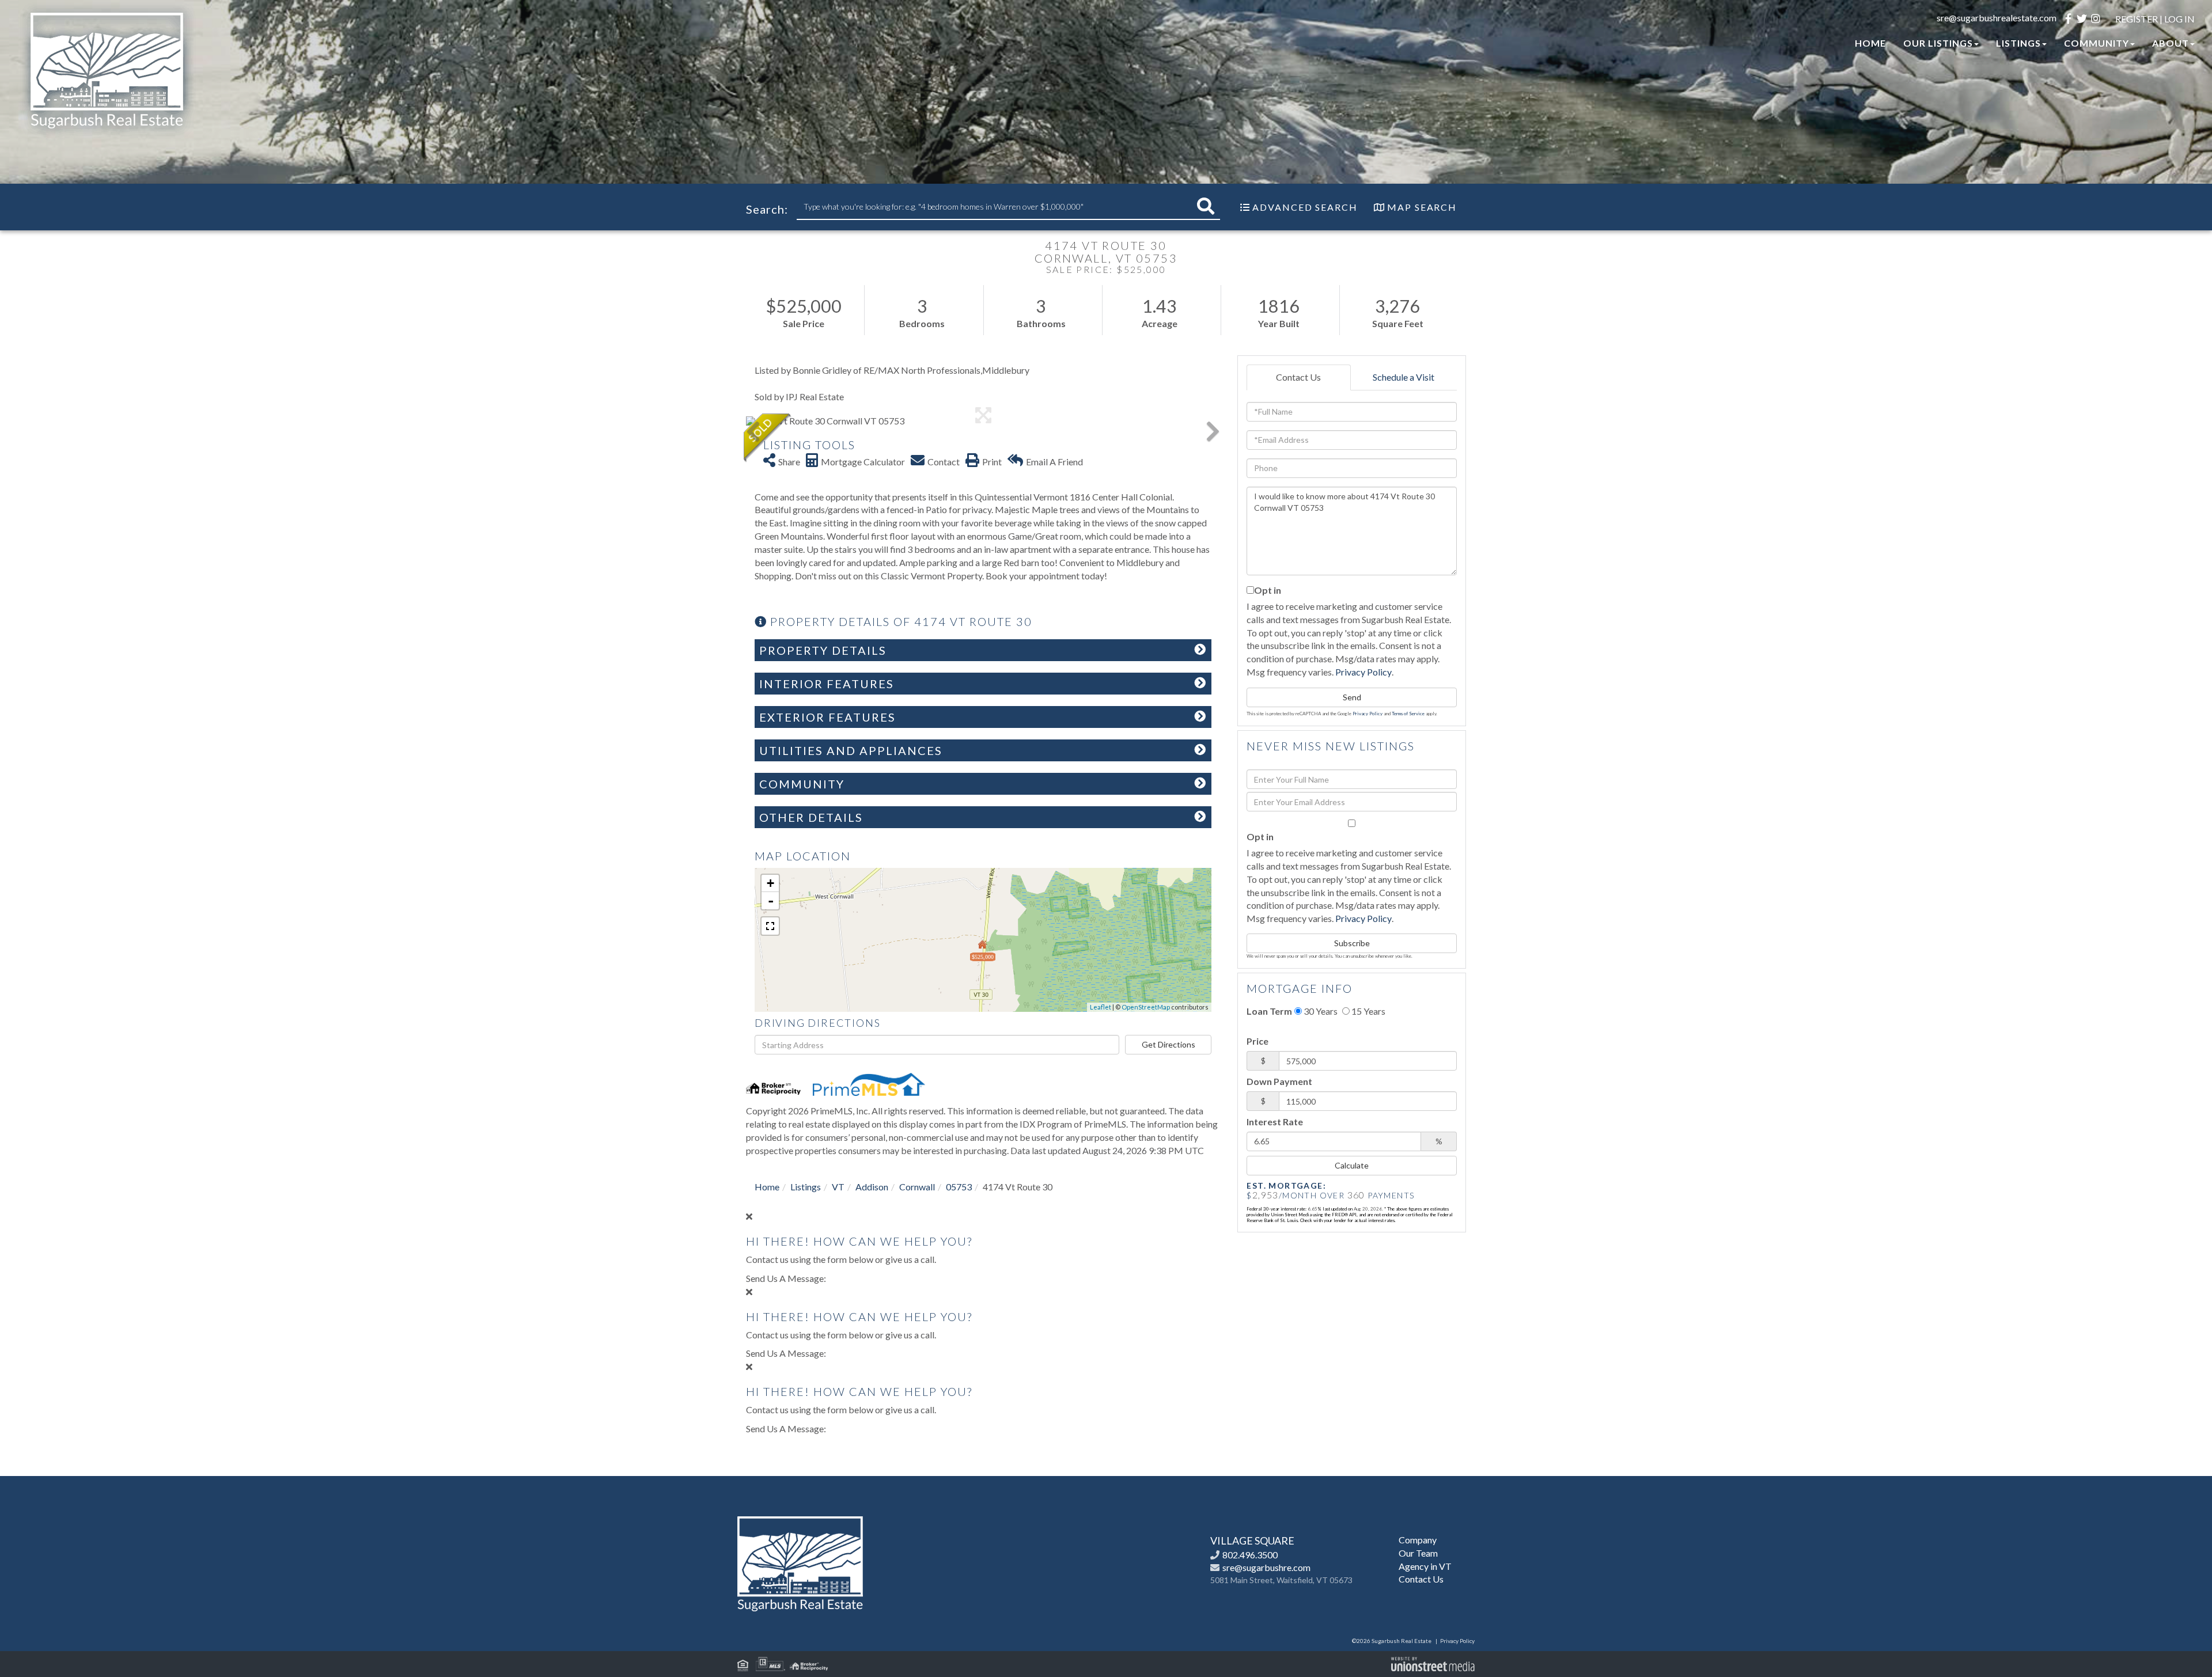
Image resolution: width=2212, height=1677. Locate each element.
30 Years (1320, 1011)
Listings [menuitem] (2018, 43)
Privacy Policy (1363, 672)
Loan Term (1269, 1011)
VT (838, 1187)
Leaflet (1101, 1007)
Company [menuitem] (1418, 1540)
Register (2137, 19)
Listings (806, 1187)
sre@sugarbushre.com (1266, 1567)
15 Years (1368, 1011)
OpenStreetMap (1146, 1007)
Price (1257, 1041)
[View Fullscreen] (770, 926)
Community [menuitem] (2097, 43)
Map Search (1422, 207)
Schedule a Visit (1404, 377)
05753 (959, 1187)
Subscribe (1352, 943)
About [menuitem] (2171, 43)
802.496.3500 (1250, 1555)
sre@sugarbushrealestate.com (1997, 18)
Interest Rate (1275, 1122)
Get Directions (1169, 1044)
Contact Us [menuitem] (1421, 1579)
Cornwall (917, 1187)
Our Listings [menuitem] (1938, 43)
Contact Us (1298, 377)
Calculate (1352, 1165)
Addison (872, 1187)
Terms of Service (1408, 714)
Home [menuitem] (1870, 43)
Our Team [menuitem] (1418, 1553)
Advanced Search (1305, 207)
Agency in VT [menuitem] (1425, 1566)
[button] (1206, 206)
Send (1352, 697)
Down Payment (1279, 1081)
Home (767, 1187)
